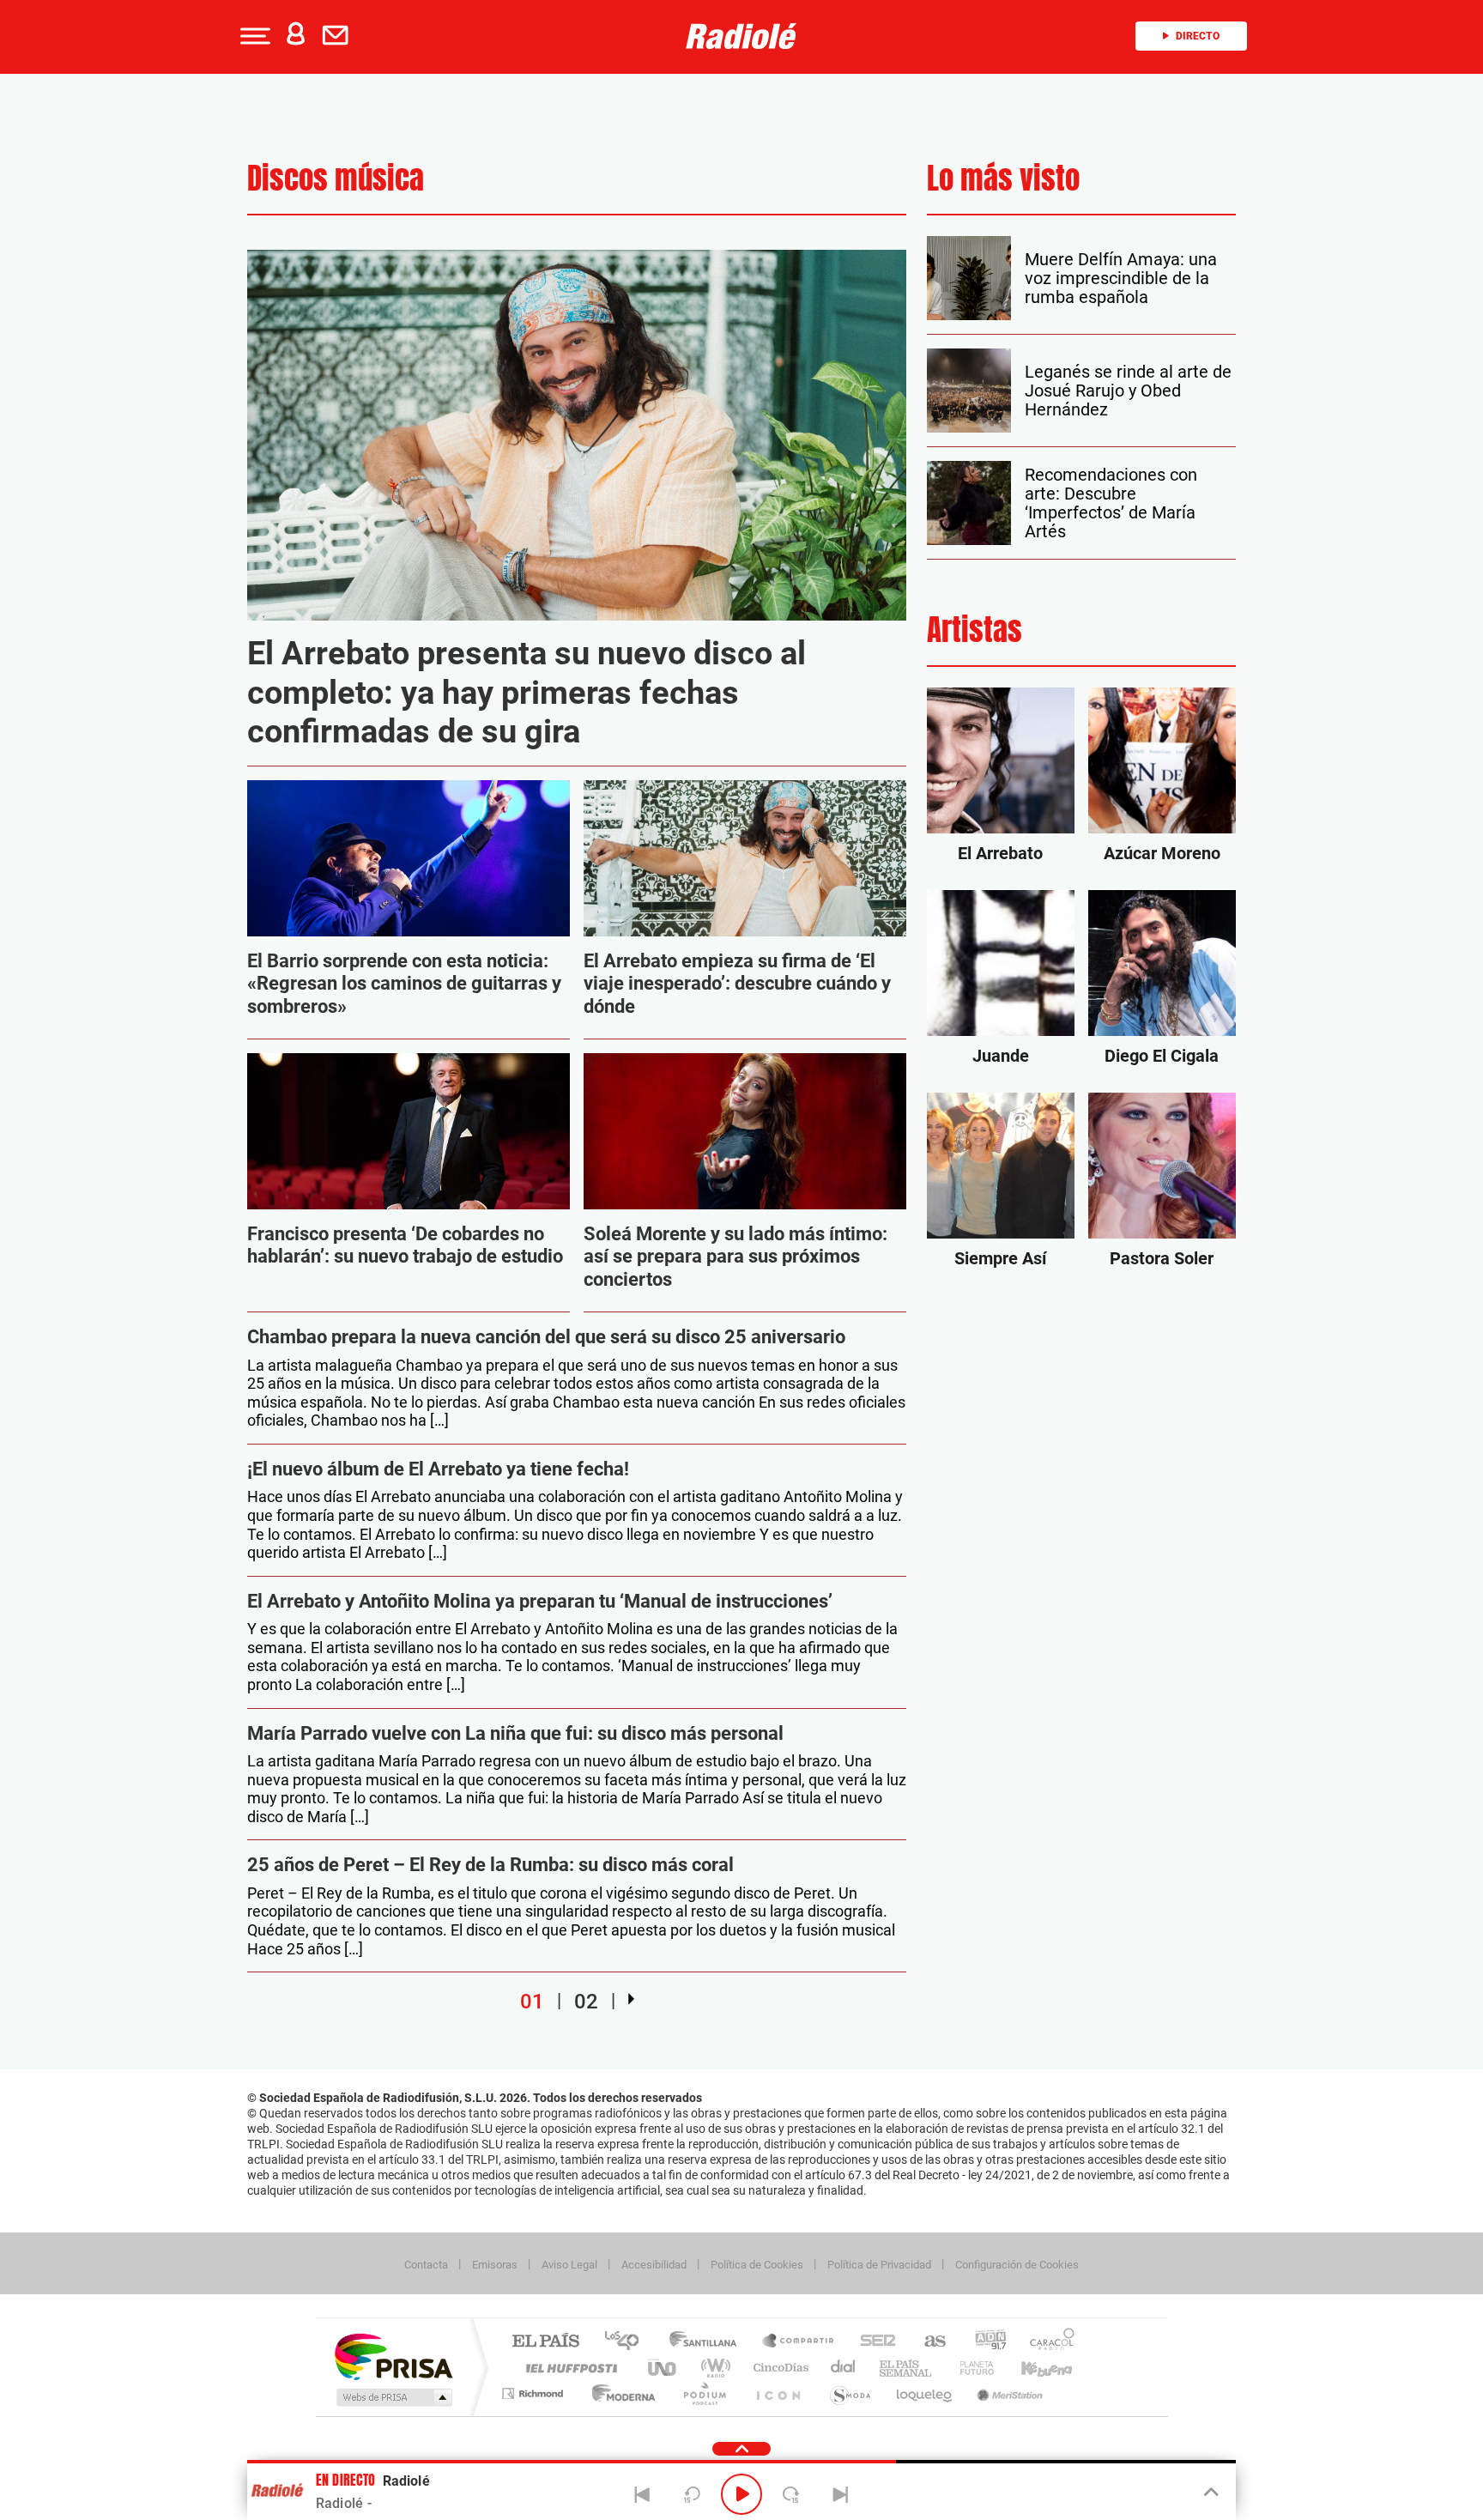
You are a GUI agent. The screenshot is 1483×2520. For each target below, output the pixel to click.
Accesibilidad (654, 2265)
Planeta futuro (970, 2368)
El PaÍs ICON (778, 2393)
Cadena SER (873, 2342)
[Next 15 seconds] (791, 2494)
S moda (849, 2393)
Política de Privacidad (879, 2265)
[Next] (840, 2494)
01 (532, 2002)
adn (984, 2342)
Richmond (535, 2393)
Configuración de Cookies (1017, 2265)
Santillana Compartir (799, 2342)
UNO (663, 2368)
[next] (631, 1999)
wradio (713, 2368)
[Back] (643, 2494)
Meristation (1008, 2393)
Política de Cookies (757, 2265)
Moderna (619, 2393)
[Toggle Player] (1210, 2493)
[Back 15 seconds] (692, 2494)
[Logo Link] (741, 36)
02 (586, 2002)
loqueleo (925, 2393)
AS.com (927, 2342)
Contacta (426, 2265)
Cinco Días (778, 2368)
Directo (1198, 36)
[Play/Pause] (741, 2494)
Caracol (1047, 2342)
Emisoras (495, 2265)
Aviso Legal (569, 2265)
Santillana (708, 2342)
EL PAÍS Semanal (907, 2368)
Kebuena (1032, 2368)
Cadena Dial (844, 2368)
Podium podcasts (704, 2393)
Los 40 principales (628, 2342)
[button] (253, 36)
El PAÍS (545, 2342)
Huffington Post (568, 2368)
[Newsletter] (339, 36)
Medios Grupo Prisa (393, 2397)
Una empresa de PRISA (393, 2356)
